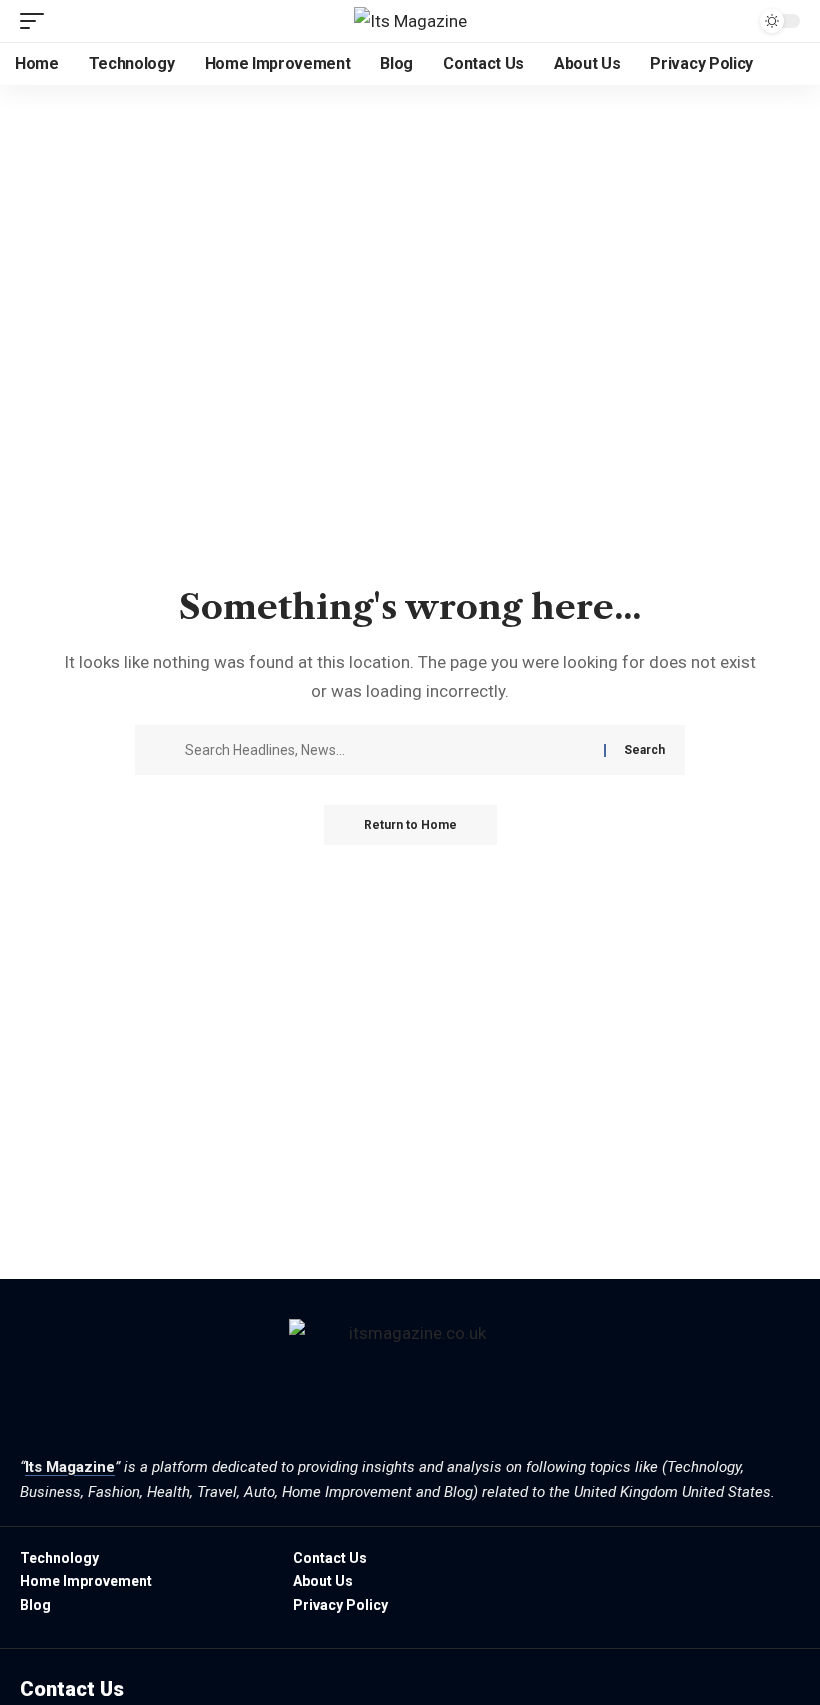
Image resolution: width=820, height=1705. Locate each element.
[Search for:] (387, 750)
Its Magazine (70, 1467)
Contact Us (72, 1689)
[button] (37, 21)
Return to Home (410, 825)
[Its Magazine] (410, 21)
